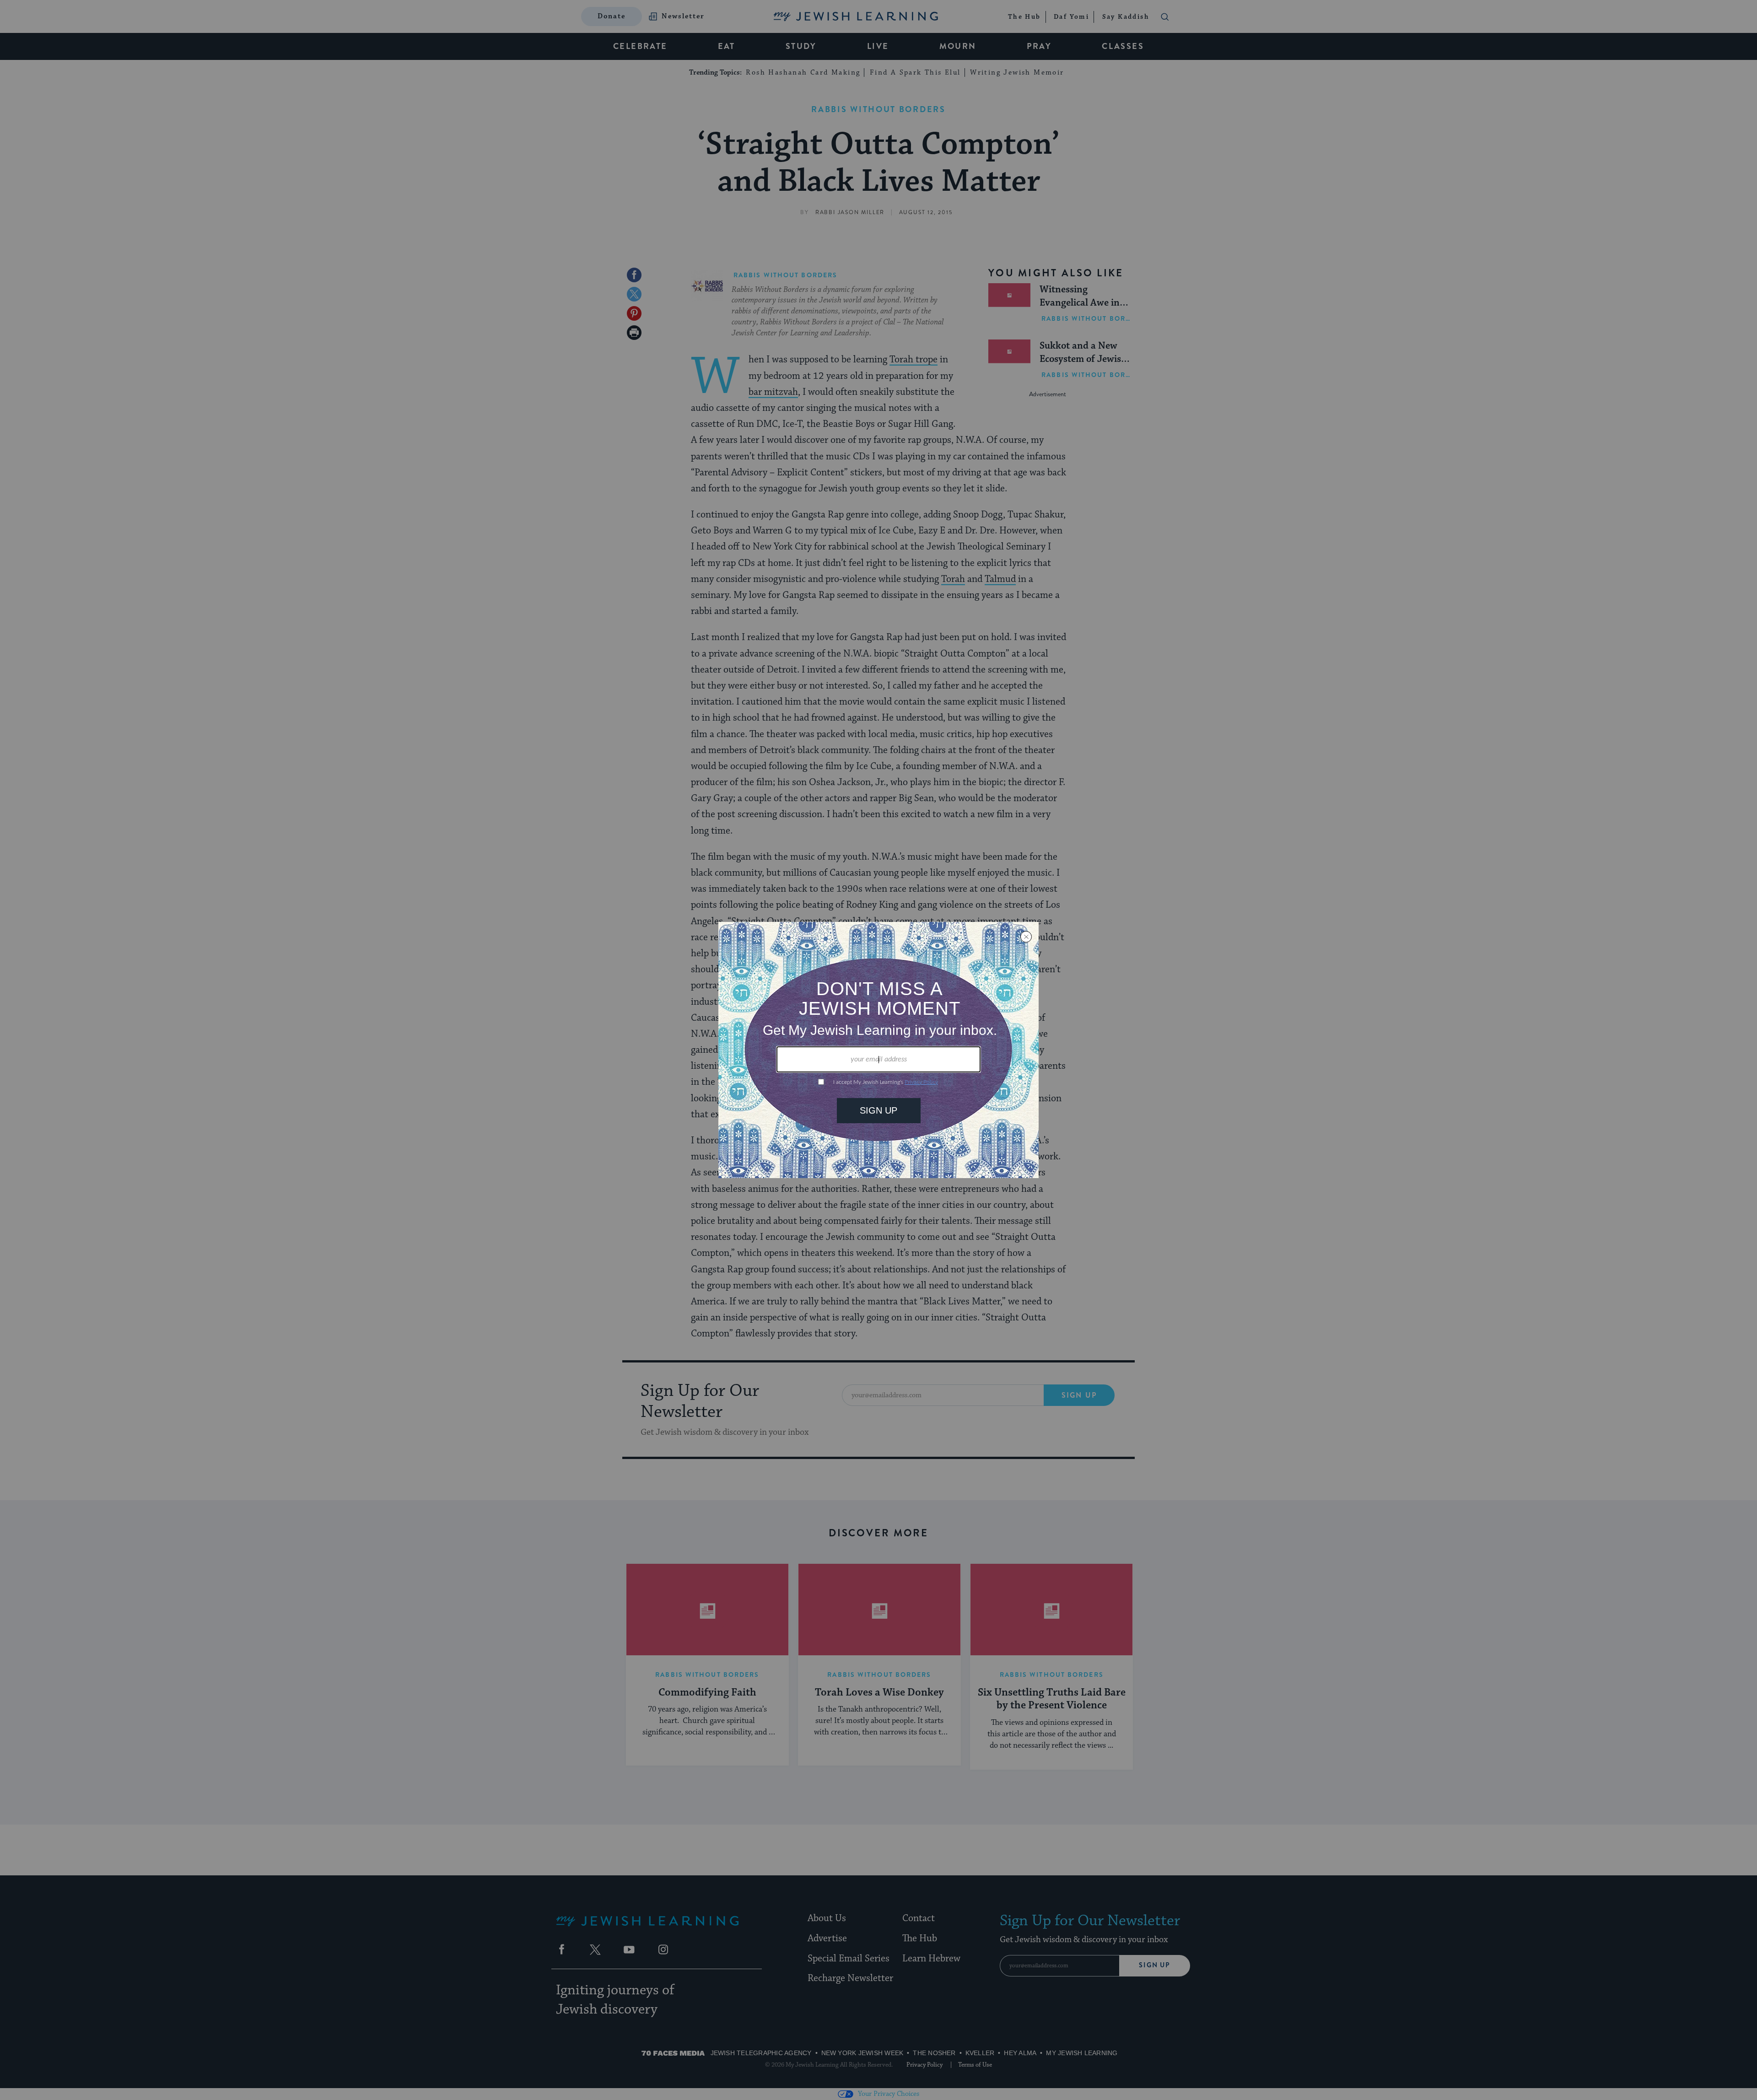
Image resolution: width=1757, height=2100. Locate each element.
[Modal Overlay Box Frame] (878, 1050)
